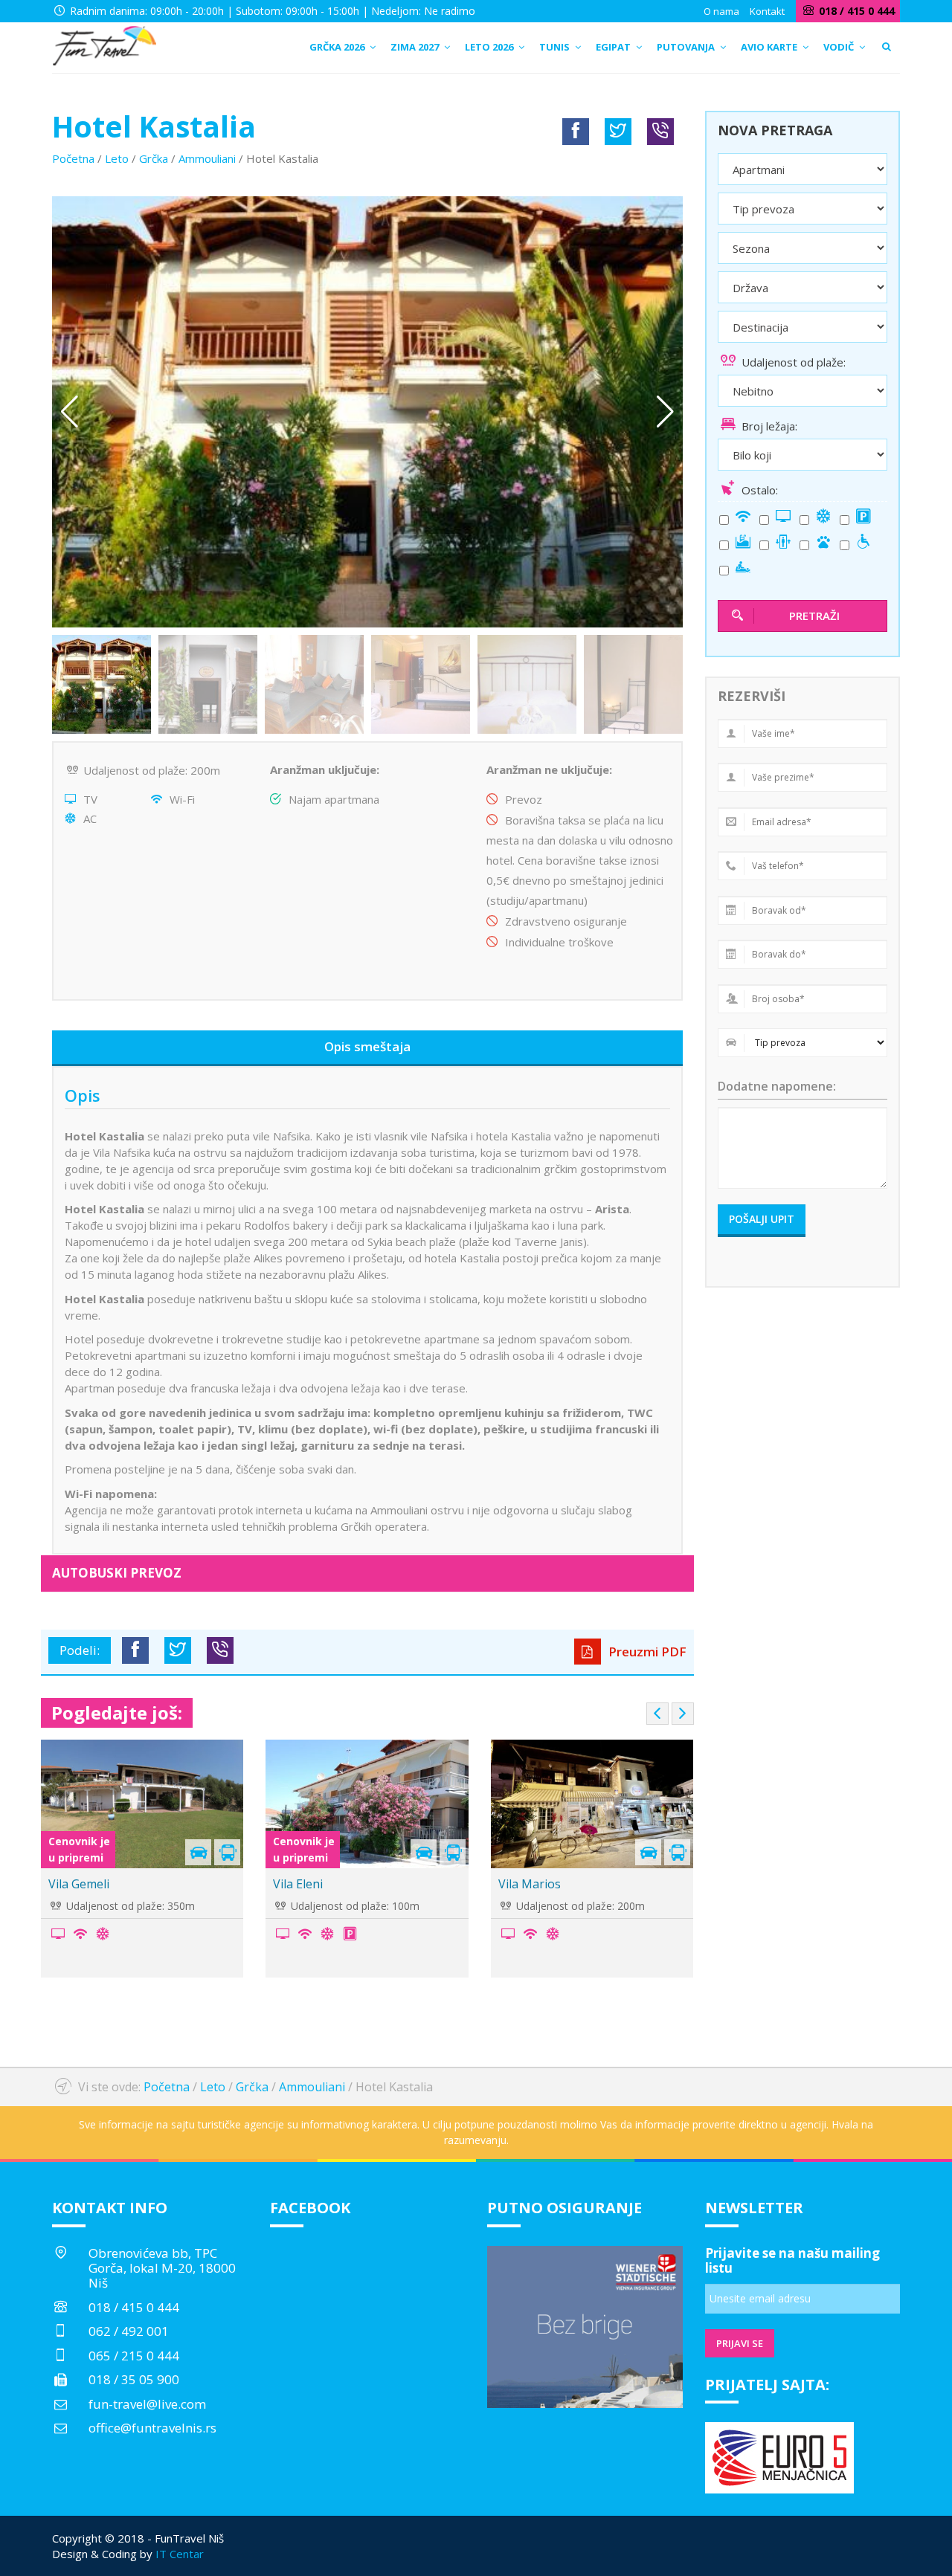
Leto (117, 158)
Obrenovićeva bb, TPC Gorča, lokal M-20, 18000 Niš (162, 2268)
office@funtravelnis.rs (152, 2428)
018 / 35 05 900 (134, 2379)
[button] (665, 412)
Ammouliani (207, 158)
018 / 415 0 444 (134, 2307)
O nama (721, 11)
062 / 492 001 (129, 2331)
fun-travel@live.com (147, 2404)
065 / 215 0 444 (134, 2356)
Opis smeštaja (367, 1046)
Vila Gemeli (79, 1884)
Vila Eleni (298, 1884)
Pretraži (814, 616)
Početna (73, 158)
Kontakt (767, 11)
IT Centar (180, 2554)
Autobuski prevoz (117, 1573)
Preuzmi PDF (646, 1652)
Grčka (154, 158)
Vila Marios (530, 1884)
